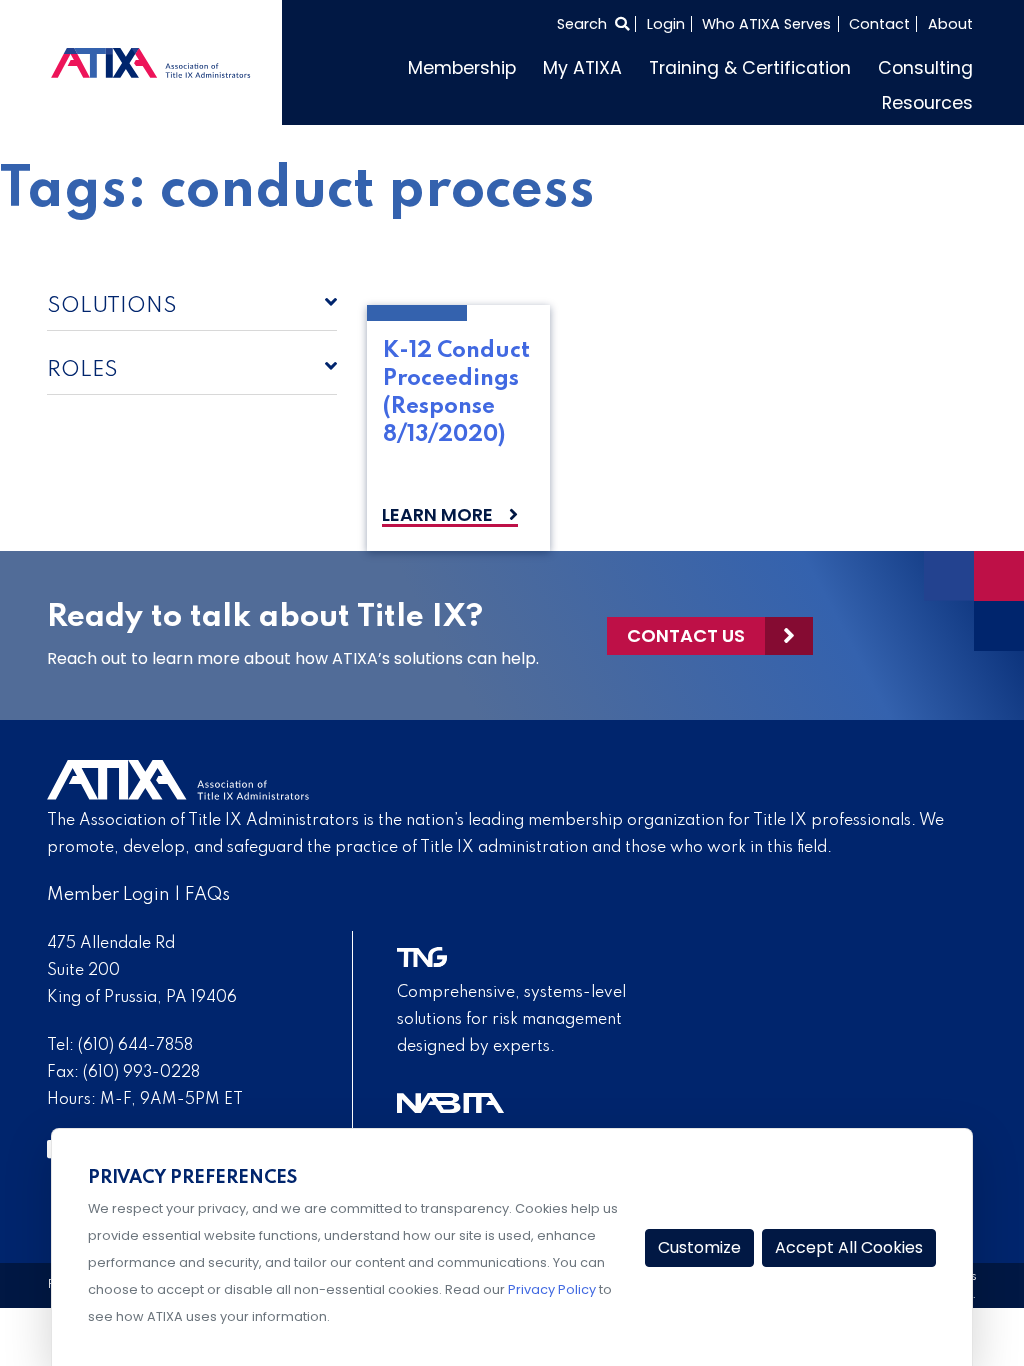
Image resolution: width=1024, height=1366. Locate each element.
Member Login (108, 895)
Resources (927, 103)
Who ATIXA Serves (766, 24)
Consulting (925, 68)
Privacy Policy (552, 1289)
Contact (879, 24)
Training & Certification (750, 68)
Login (666, 24)
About (950, 24)
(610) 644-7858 (135, 1046)
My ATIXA (582, 68)
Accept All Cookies (849, 1247)
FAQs (207, 895)
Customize (699, 1247)
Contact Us (686, 635)
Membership (462, 68)
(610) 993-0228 (141, 1073)
